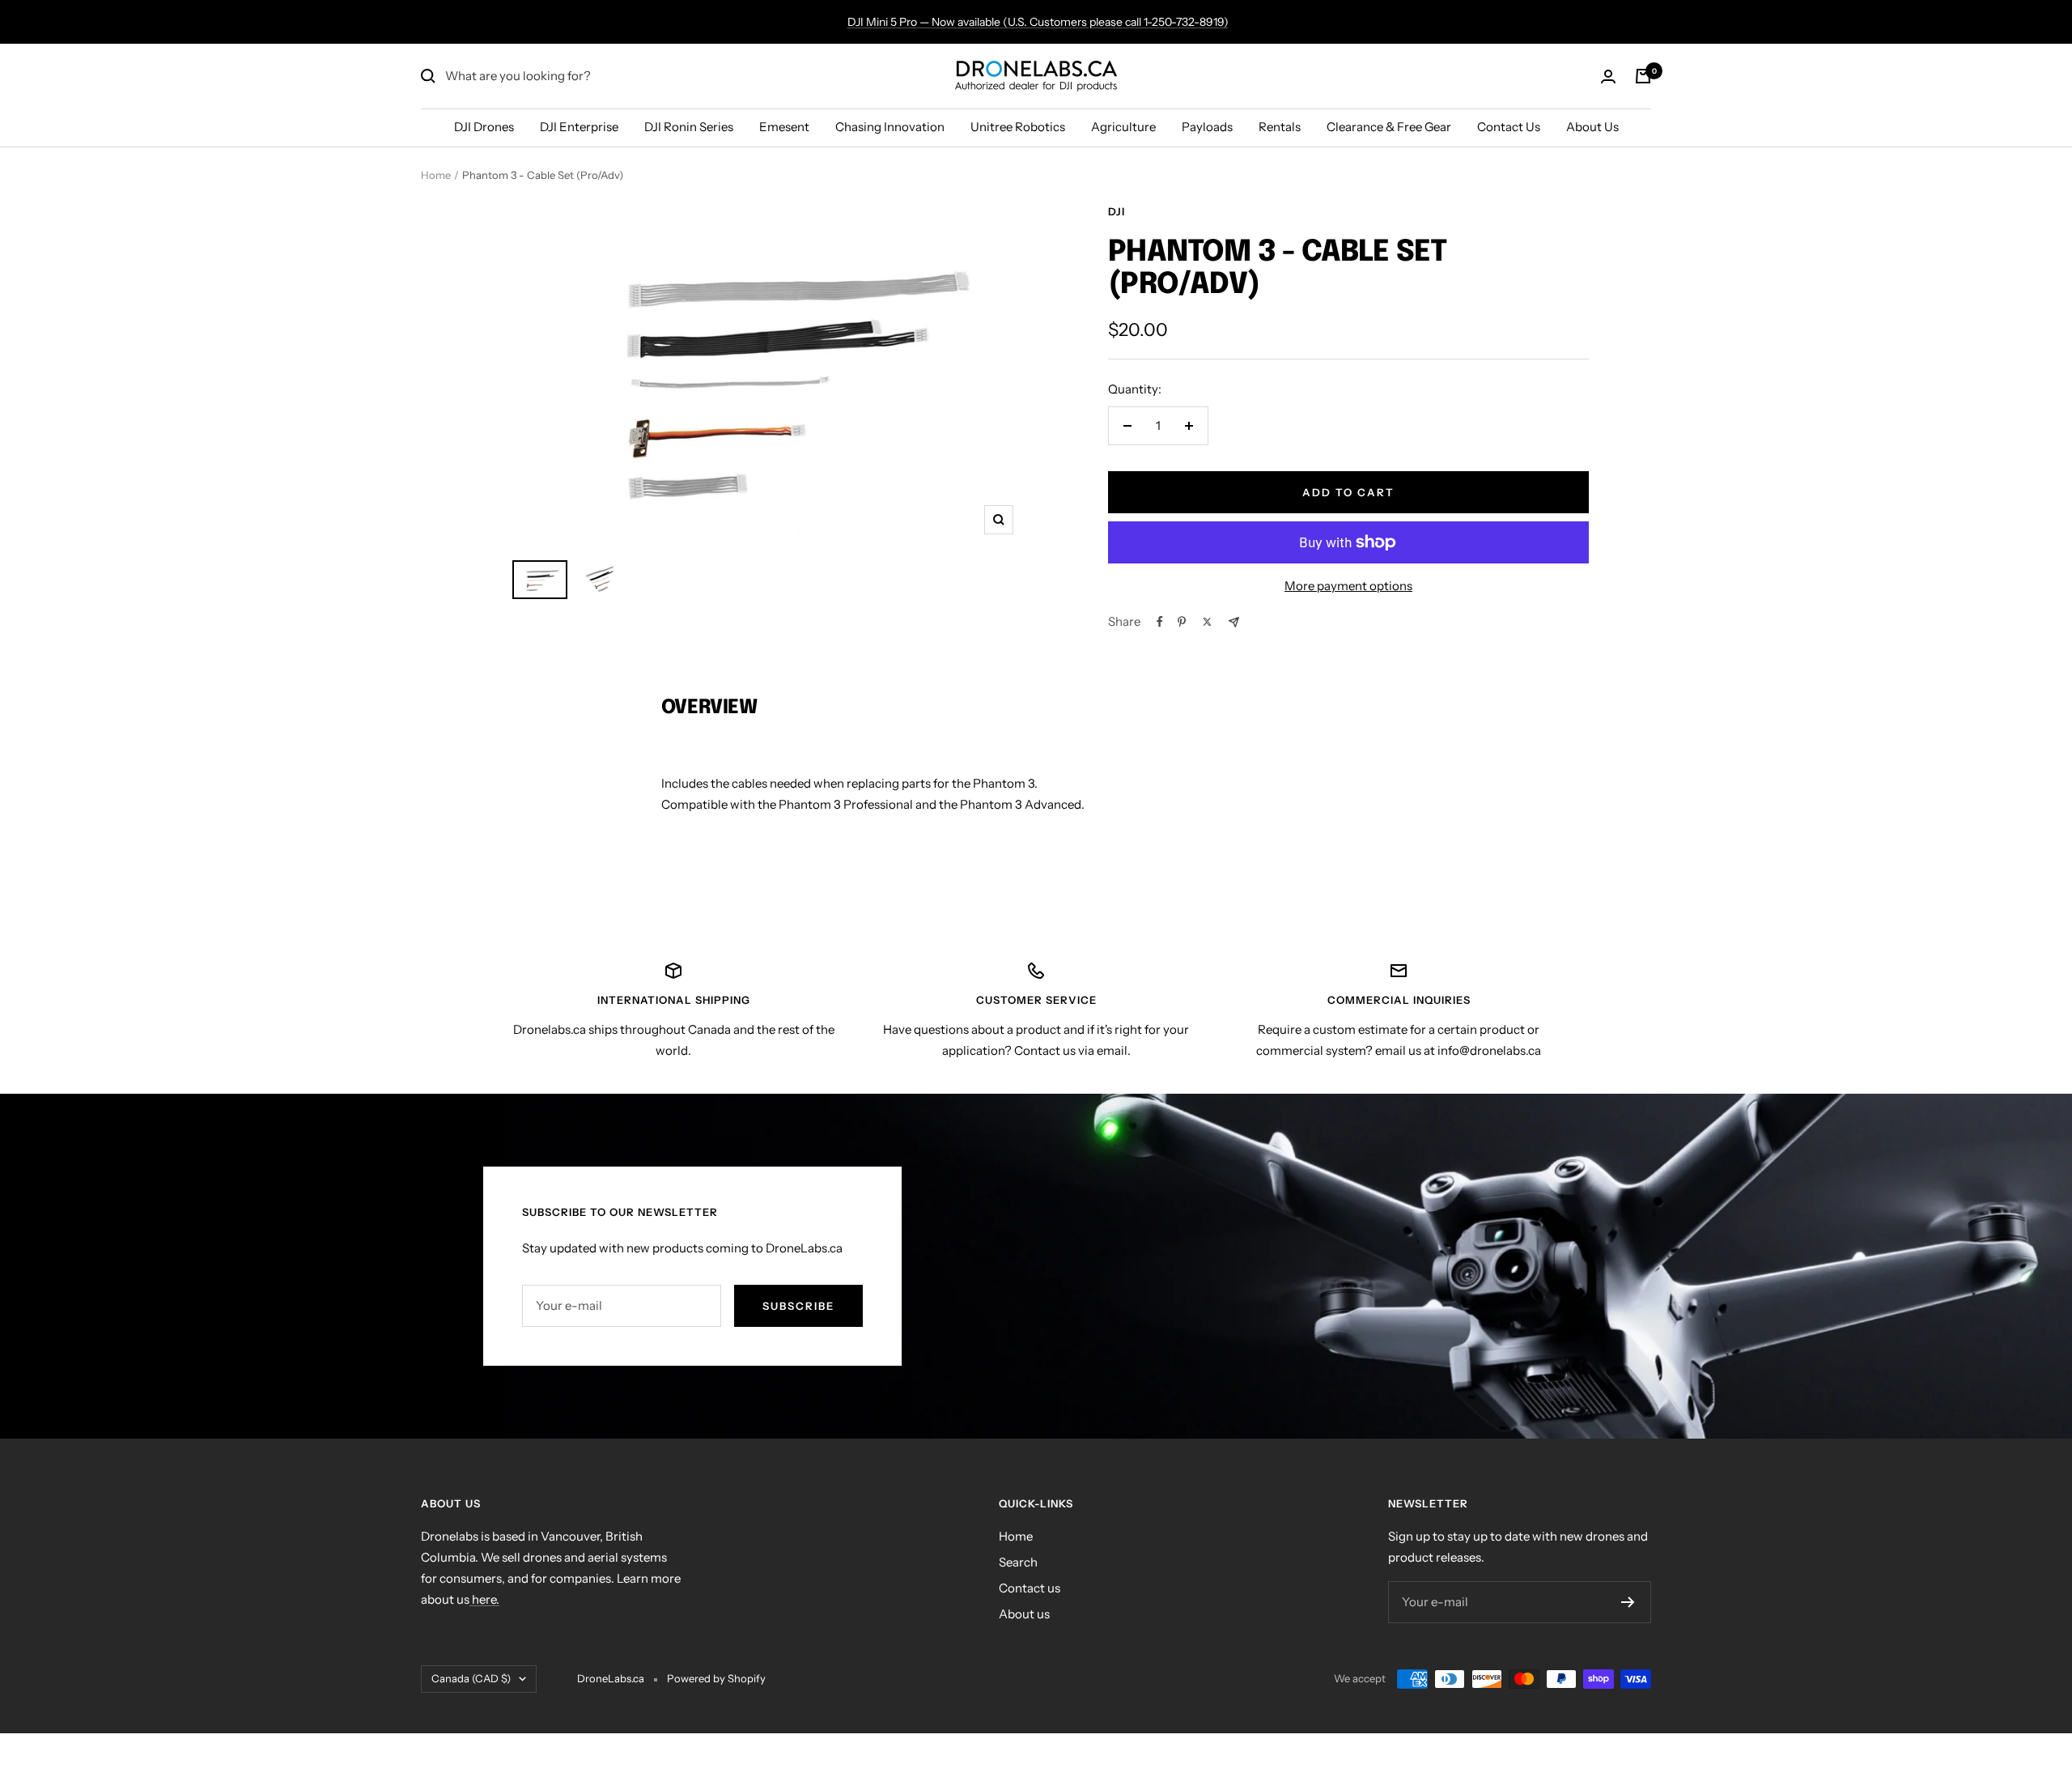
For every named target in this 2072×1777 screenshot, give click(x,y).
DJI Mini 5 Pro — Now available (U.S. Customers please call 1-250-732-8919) (1038, 22)
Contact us (1030, 1588)
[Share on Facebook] (1160, 622)
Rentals (1280, 127)
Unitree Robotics (1018, 127)
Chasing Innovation (890, 127)
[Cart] (1643, 76)
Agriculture (1123, 127)
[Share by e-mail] (1234, 622)
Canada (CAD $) (471, 1678)
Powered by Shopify (716, 1678)
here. (484, 1599)
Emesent (784, 127)
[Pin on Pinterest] (1182, 622)
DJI (1117, 211)
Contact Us (1509, 127)
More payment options (1348, 586)
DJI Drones (484, 127)
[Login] (1608, 77)
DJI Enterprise (579, 127)
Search (1018, 1562)
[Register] (1628, 1602)
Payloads (1207, 127)
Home (436, 175)
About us (1024, 1614)
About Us (1592, 127)
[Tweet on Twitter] (1207, 622)
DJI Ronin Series (689, 127)
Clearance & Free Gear (1389, 127)
